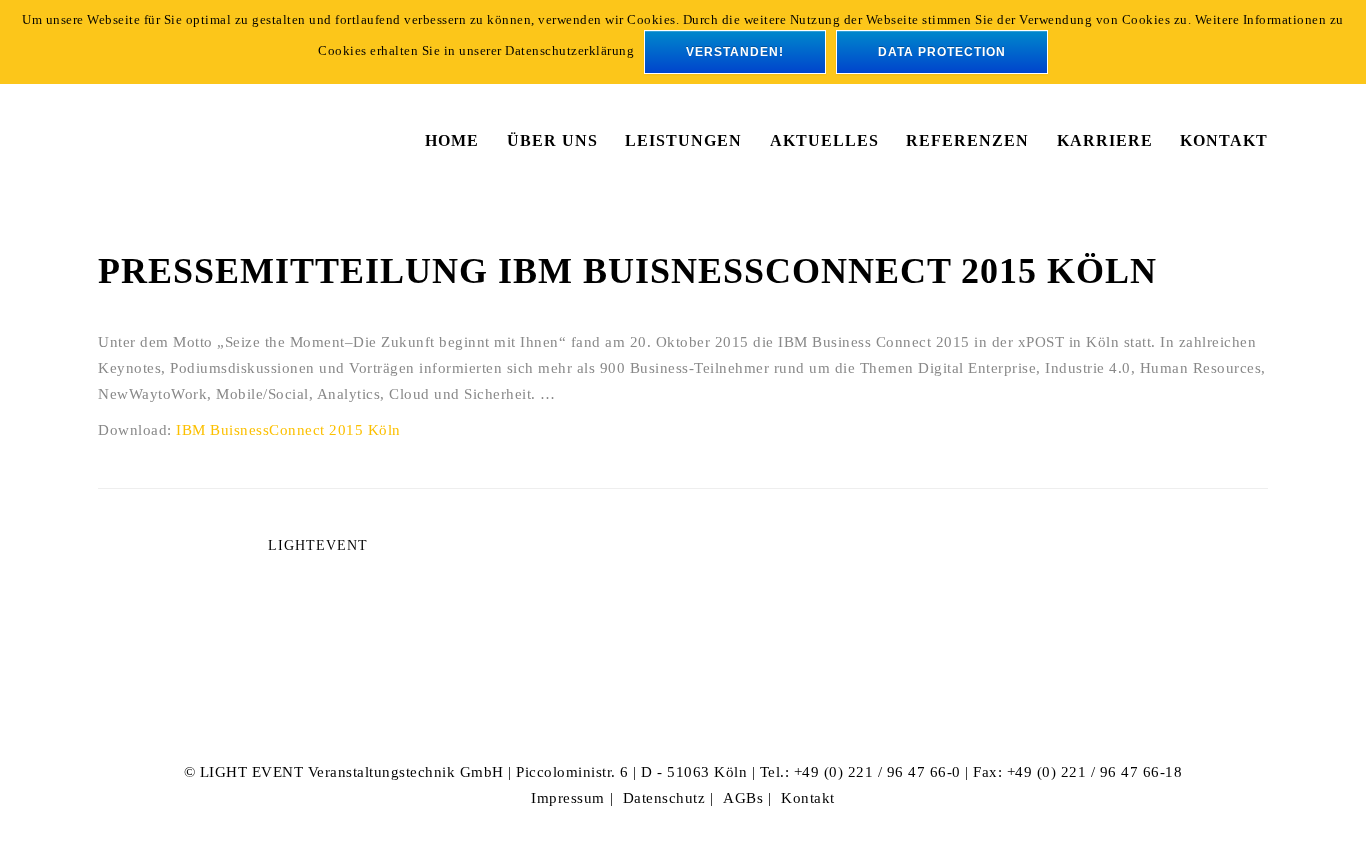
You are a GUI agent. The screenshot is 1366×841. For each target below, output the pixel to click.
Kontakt (808, 798)
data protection (942, 52)
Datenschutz (664, 798)
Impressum (568, 798)
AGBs (743, 798)
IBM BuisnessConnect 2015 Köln (288, 430)
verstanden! (735, 52)
